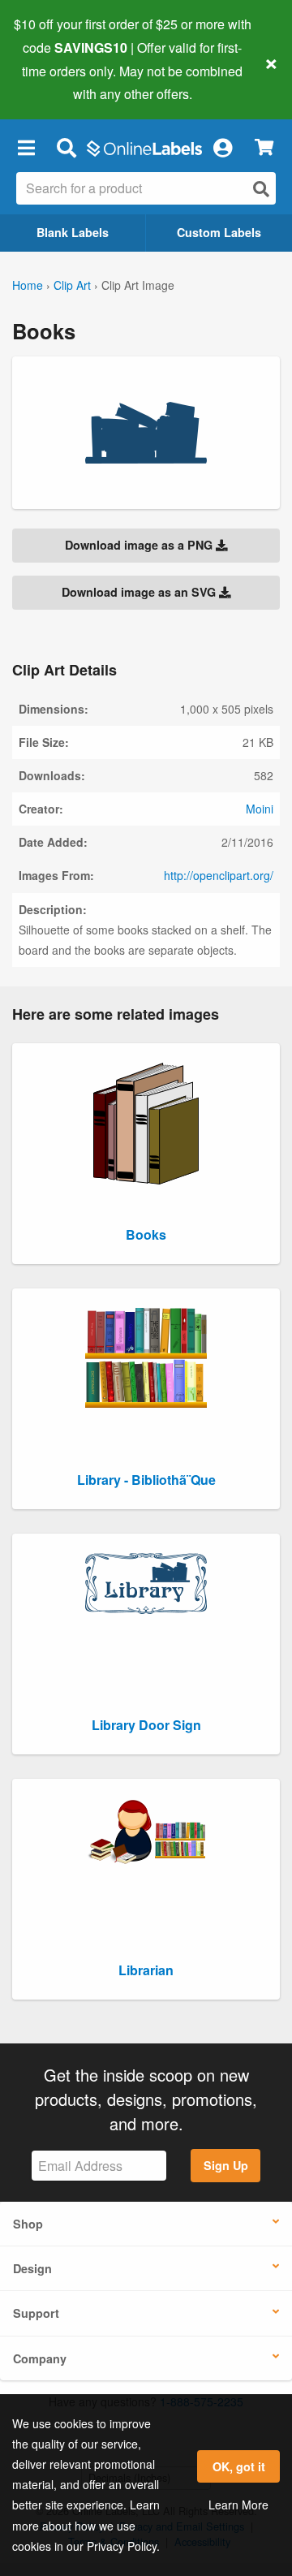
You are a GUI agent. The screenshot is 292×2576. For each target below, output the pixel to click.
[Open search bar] (66, 147)
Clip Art (72, 285)
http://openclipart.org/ (219, 875)
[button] (26, 147)
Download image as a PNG (140, 545)
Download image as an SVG (140, 592)
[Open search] (261, 189)
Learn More (238, 2505)
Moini (260, 809)
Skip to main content (59, 82)
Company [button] (40, 2358)
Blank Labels (73, 232)
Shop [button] (28, 2224)
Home (28, 285)
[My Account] (222, 147)
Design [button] (32, 2268)
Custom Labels (219, 232)
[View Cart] (264, 147)
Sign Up (226, 2165)
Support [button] (36, 2313)
